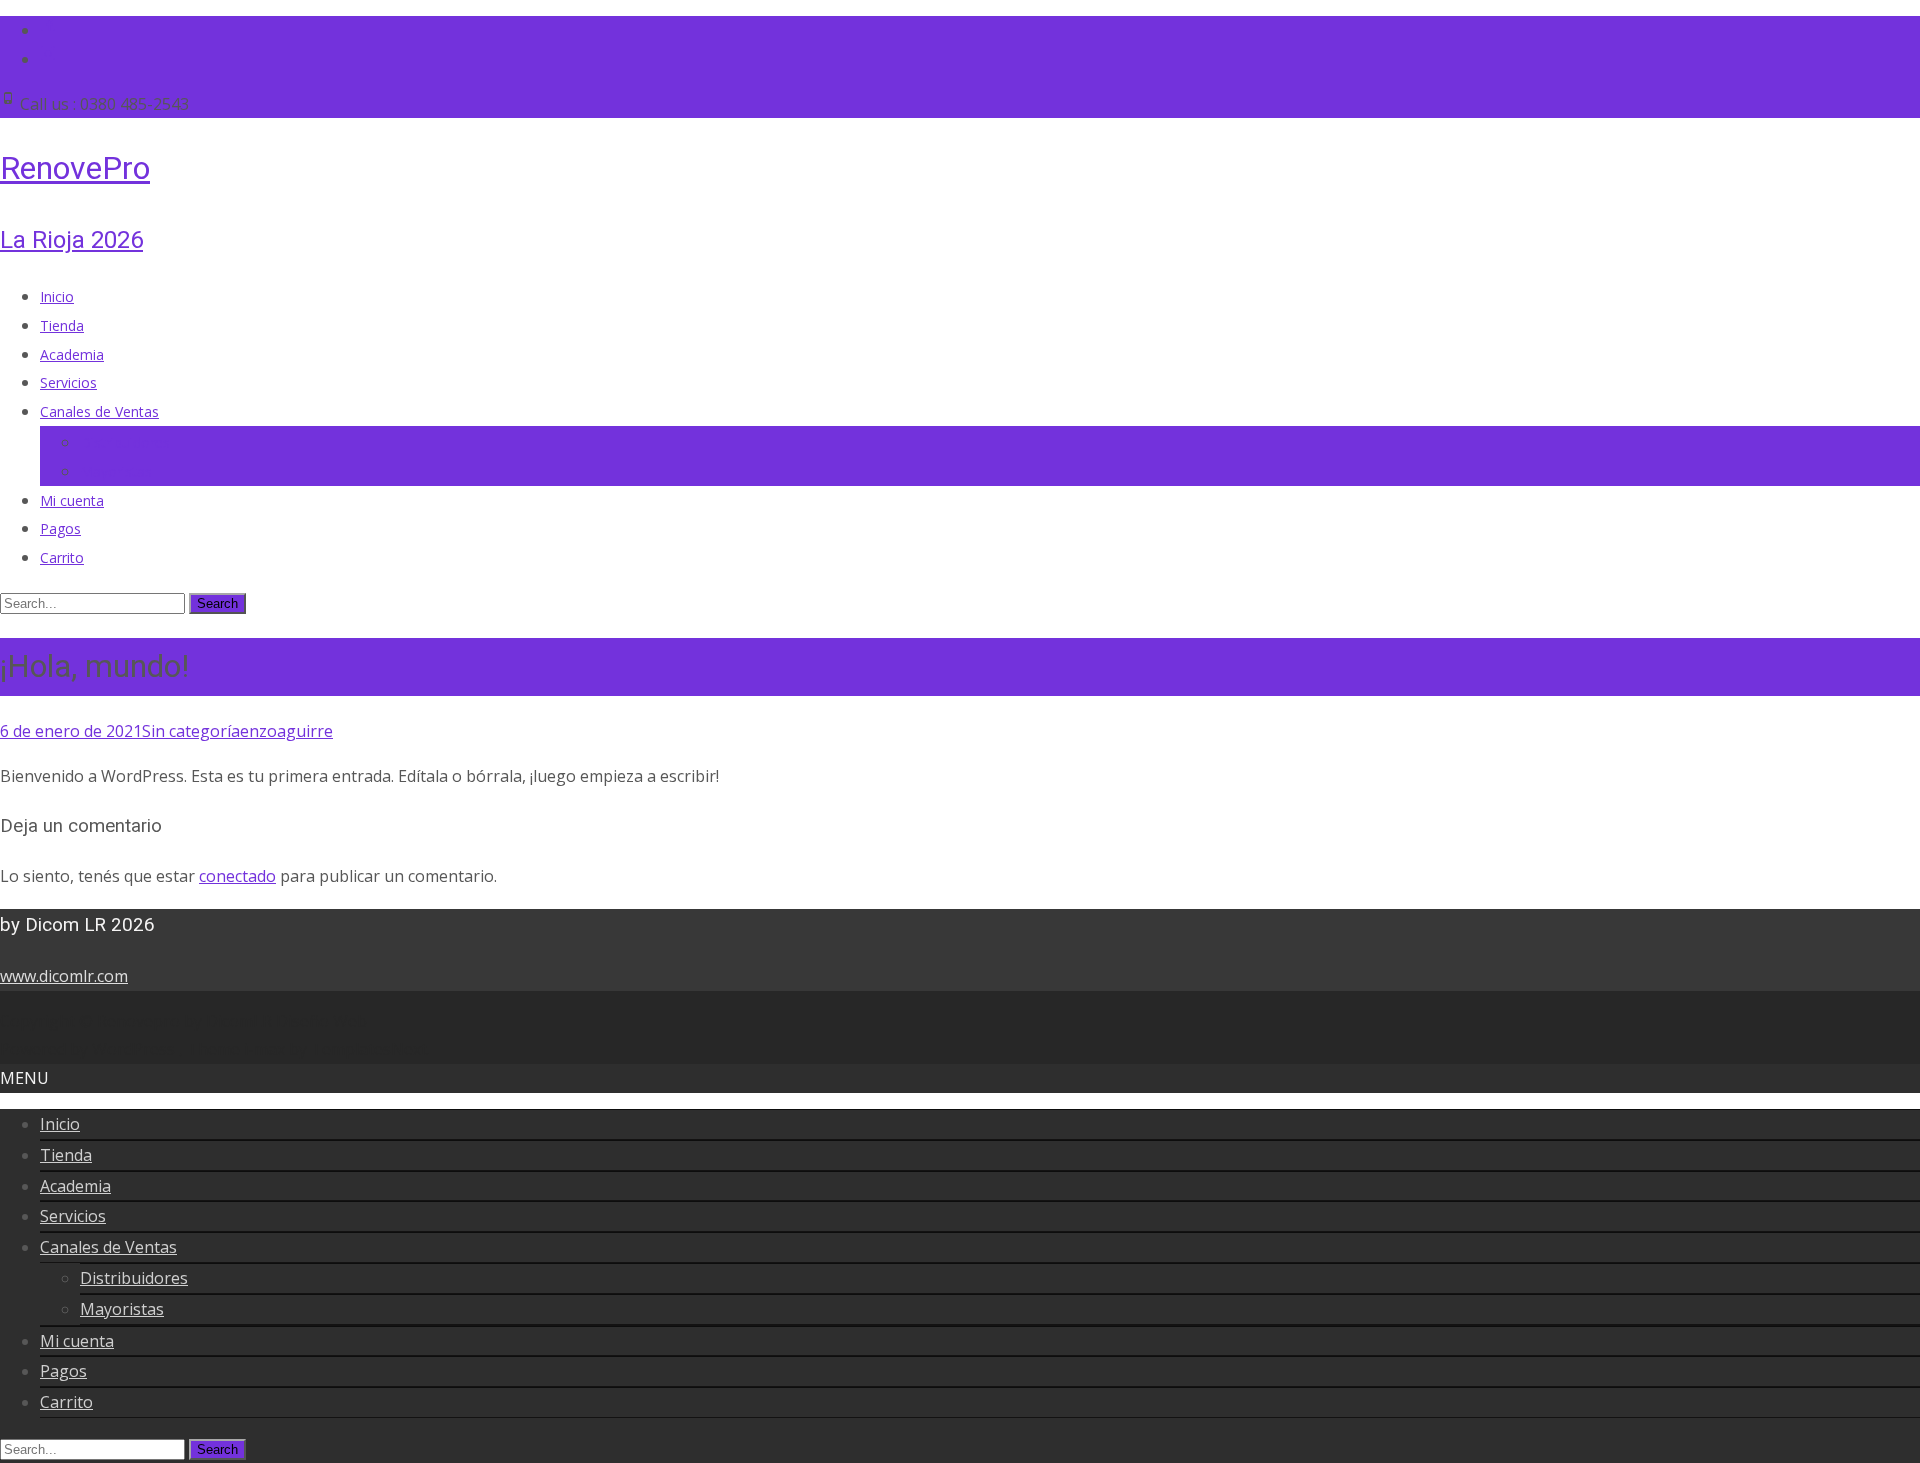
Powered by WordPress (89, 1049)
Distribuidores (125, 442)
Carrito (62, 557)
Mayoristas (116, 471)
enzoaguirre (286, 731)
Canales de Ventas (99, 411)
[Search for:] (94, 602)
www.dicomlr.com (64, 976)
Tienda (62, 325)
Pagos (60, 528)
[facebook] (48, 30)
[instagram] (48, 59)
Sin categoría (191, 731)
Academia (72, 354)
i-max (266, 1049)
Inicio (57, 296)
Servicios (68, 382)
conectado (237, 876)
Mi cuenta (72, 500)
